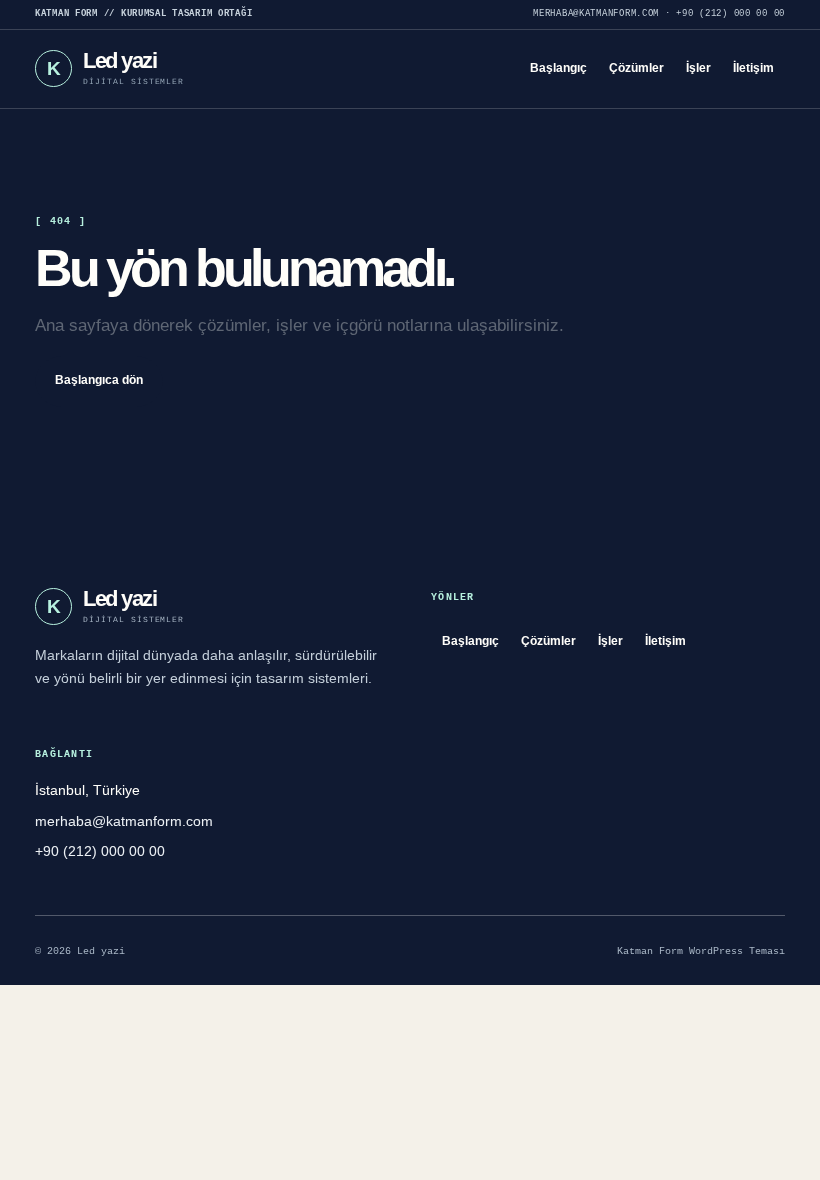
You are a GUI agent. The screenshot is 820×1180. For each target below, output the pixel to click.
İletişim (753, 68)
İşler (698, 68)
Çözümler (636, 68)
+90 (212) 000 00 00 (730, 14)
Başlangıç (558, 68)
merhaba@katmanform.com (596, 14)
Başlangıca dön (99, 380)
